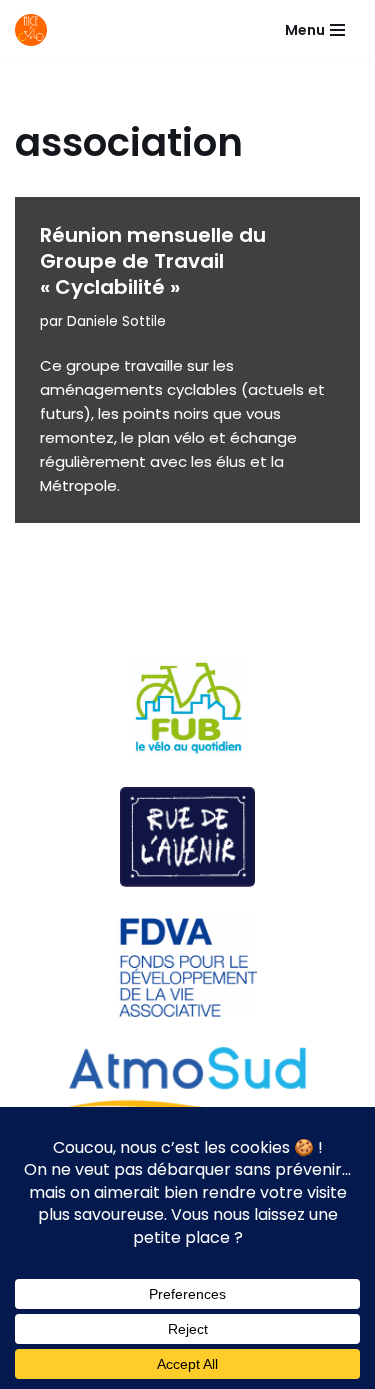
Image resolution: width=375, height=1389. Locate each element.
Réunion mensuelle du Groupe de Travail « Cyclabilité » (153, 261)
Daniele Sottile (116, 321)
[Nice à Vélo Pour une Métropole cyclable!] (36, 30)
